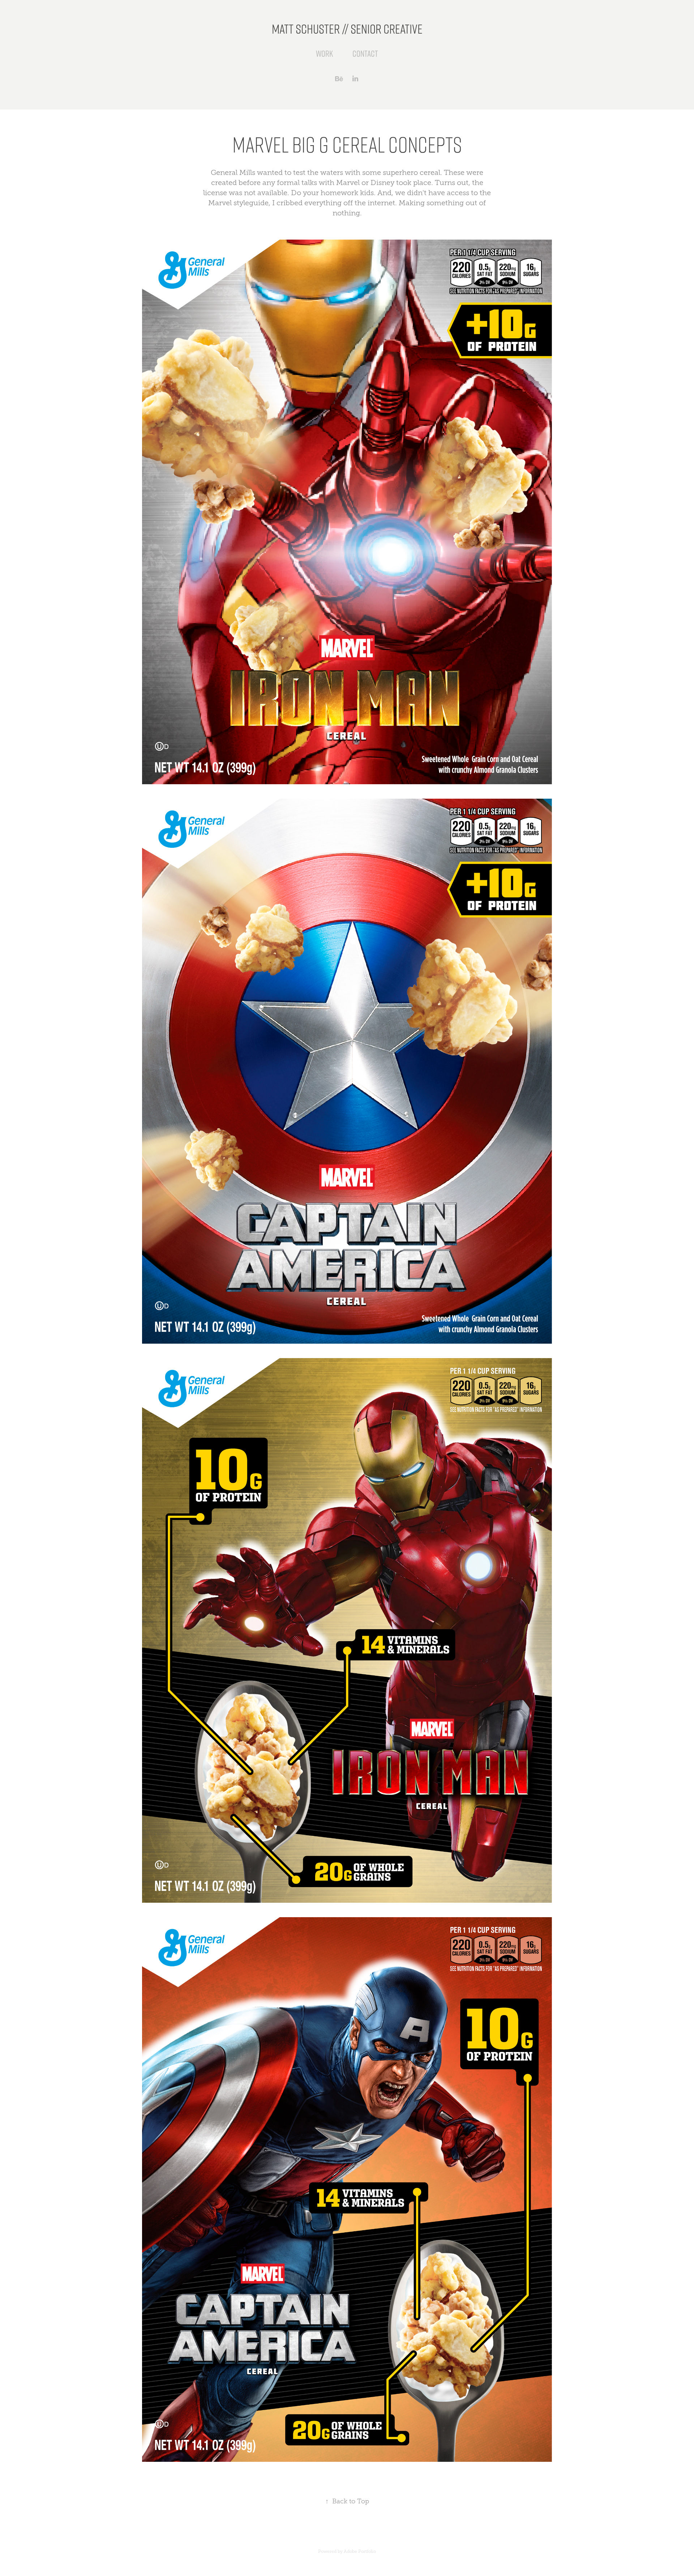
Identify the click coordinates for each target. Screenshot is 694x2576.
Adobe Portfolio (360, 2551)
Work (324, 53)
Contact (365, 53)
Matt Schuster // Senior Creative (347, 28)
